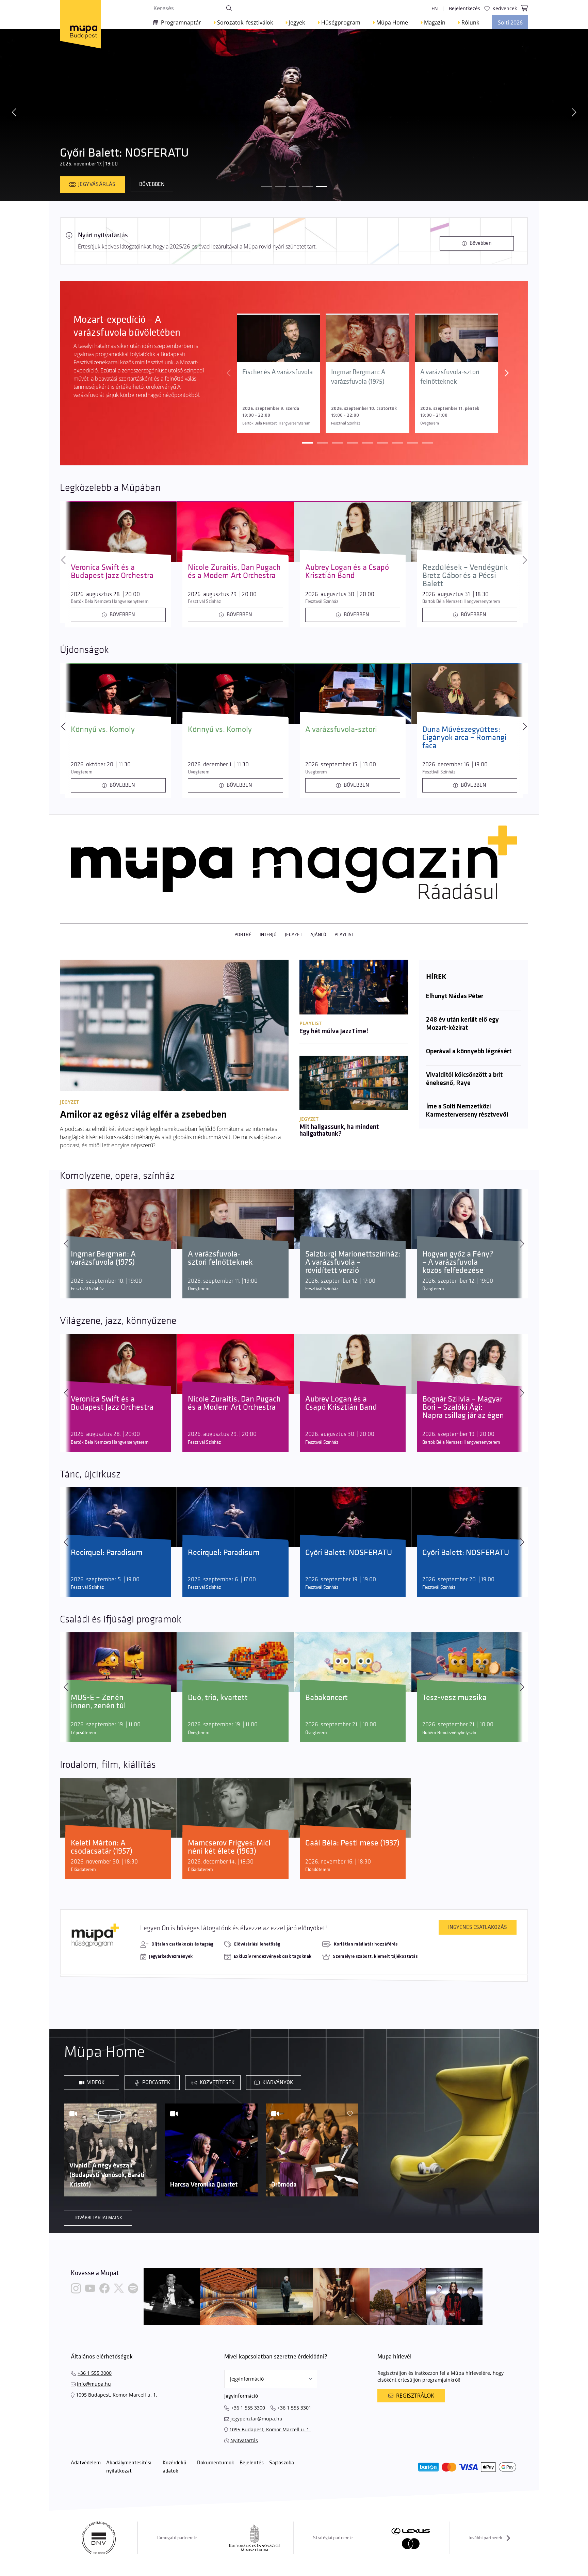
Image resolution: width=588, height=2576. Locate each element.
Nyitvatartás (244, 2440)
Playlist (344, 935)
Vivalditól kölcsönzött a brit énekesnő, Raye (464, 1079)
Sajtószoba (282, 2463)
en (435, 8)
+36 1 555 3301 (294, 2408)
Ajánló (318, 935)
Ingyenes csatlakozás (478, 1927)
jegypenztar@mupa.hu (256, 2419)
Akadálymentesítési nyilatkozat (129, 2467)
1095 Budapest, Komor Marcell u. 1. (117, 2395)
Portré (243, 935)
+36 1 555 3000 (95, 2373)
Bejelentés (252, 2463)
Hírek (436, 977)
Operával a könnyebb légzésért (469, 1052)
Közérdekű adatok (175, 2467)
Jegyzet (293, 935)
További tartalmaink (98, 2218)
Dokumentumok (216, 2463)
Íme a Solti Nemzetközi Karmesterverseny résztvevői (467, 1111)
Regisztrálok (415, 2396)
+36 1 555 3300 (248, 2408)
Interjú (268, 935)
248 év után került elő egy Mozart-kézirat (462, 1024)
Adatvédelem (86, 2463)
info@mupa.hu (94, 2384)
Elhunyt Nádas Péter (455, 996)
